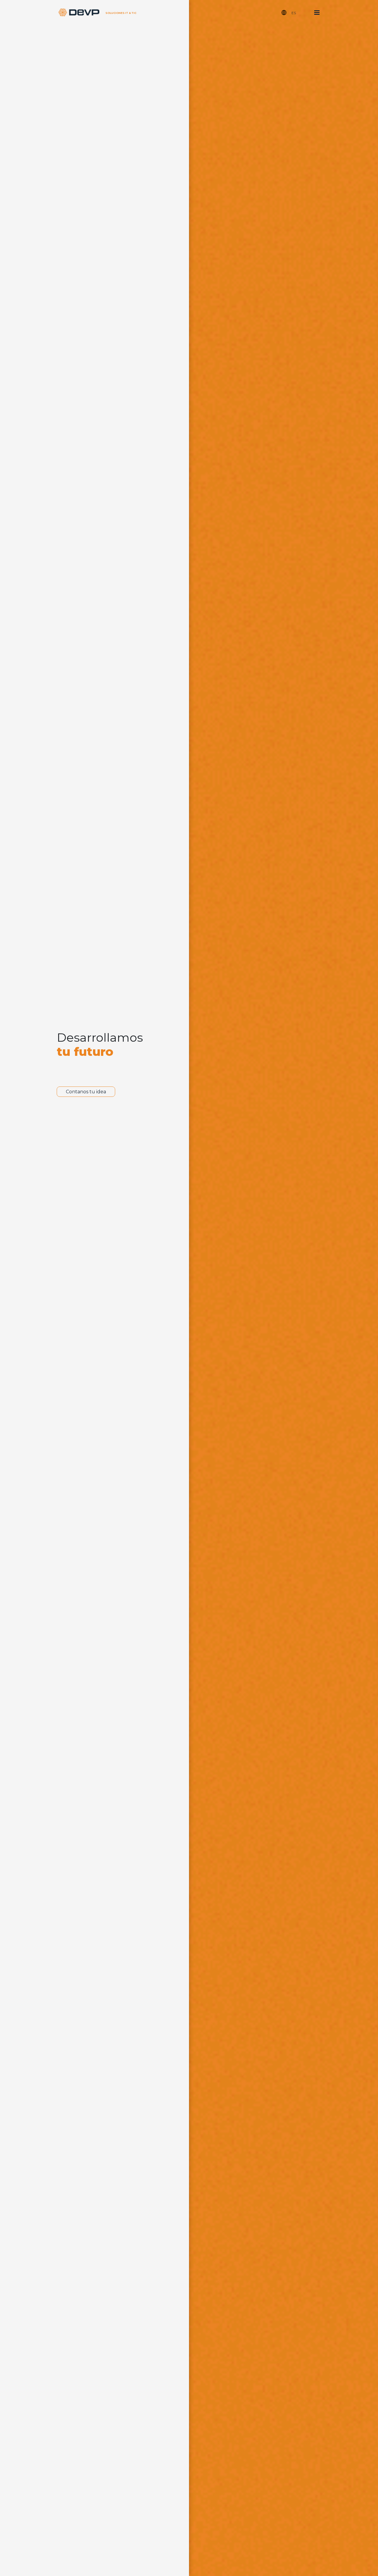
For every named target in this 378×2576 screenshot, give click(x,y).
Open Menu (317, 13)
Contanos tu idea (86, 1092)
